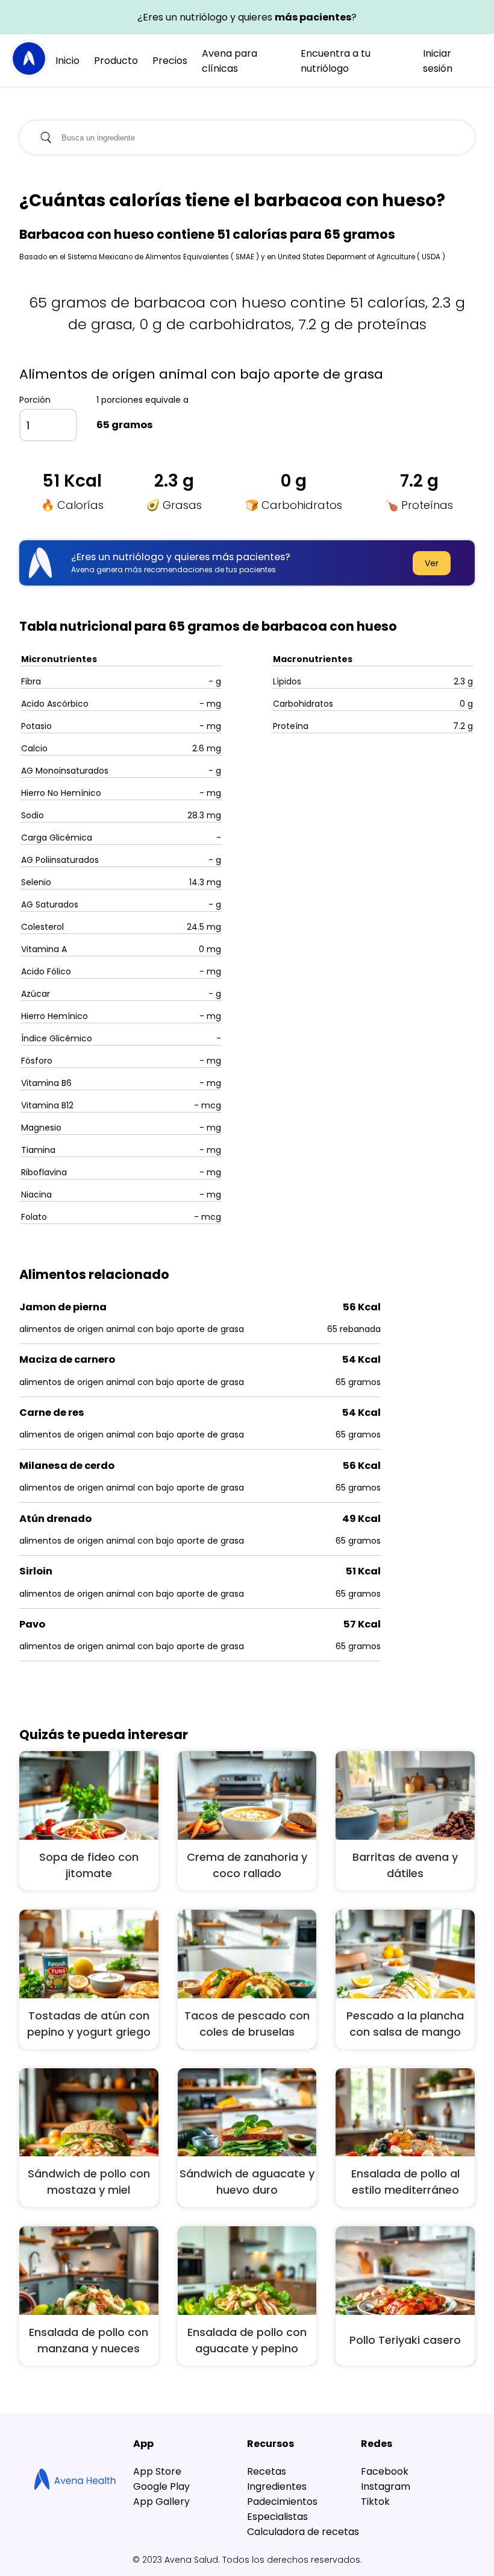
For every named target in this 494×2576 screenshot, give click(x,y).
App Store (157, 2471)
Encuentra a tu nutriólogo (336, 61)
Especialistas (277, 2517)
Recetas (267, 2471)
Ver (432, 563)
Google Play (161, 2486)
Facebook (385, 2471)
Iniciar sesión (438, 61)
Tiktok (375, 2502)
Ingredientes (277, 2486)
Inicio (67, 61)
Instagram (386, 2486)
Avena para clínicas (230, 61)
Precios (170, 61)
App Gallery (161, 2502)
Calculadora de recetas (303, 2532)
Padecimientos (282, 2502)
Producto (116, 61)
